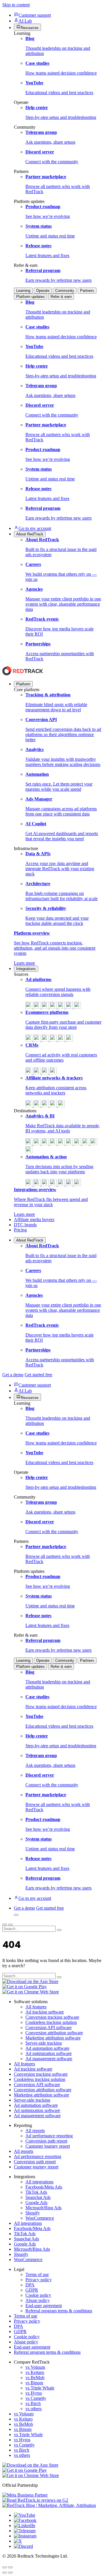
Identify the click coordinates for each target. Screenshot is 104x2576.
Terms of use (37, 2274)
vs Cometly (36, 2398)
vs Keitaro (35, 2372)
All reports (35, 2131)
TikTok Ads (36, 2192)
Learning (23, 291)
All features (36, 2007)
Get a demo (13, 1375)
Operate (43, 291)
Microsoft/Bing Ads (43, 2208)
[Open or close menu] (5, 1925)
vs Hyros (34, 2393)
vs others (34, 2409)
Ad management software (49, 2059)
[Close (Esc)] (5, 2567)
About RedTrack (30, 1240)
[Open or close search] (16, 1915)
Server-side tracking (44, 2043)
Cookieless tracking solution (51, 2022)
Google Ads (36, 2203)
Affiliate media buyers (34, 1219)
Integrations (26, 969)
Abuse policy (38, 2300)
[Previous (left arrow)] (5, 2573)
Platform (23, 684)
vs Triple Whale (40, 2388)
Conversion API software (49, 2027)
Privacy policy (39, 2280)
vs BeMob (35, 2378)
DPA (30, 2285)
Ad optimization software (49, 2053)
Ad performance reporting (49, 2136)
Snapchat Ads (38, 2197)
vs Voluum (35, 2367)
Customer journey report (48, 2146)
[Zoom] (10, 2567)
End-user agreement (44, 2306)
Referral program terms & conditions (59, 2311)
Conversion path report (46, 2141)
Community (65, 291)
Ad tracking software (45, 2012)
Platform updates (30, 297)
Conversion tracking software (52, 2017)
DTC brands (25, 1225)
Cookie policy (38, 2295)
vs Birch (33, 2403)
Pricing (20, 1230)
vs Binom (34, 2383)
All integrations (39, 2182)
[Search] (59, 1930)
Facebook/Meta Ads (44, 2187)
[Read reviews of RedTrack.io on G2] (52, 2500)
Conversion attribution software (54, 2033)
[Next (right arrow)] (10, 2573)
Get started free (38, 1375)
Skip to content (16, 5)
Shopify (33, 2213)
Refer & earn (61, 297)
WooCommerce (40, 2218)
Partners (87, 291)
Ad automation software (47, 2048)
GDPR (32, 2290)
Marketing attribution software (53, 2038)
